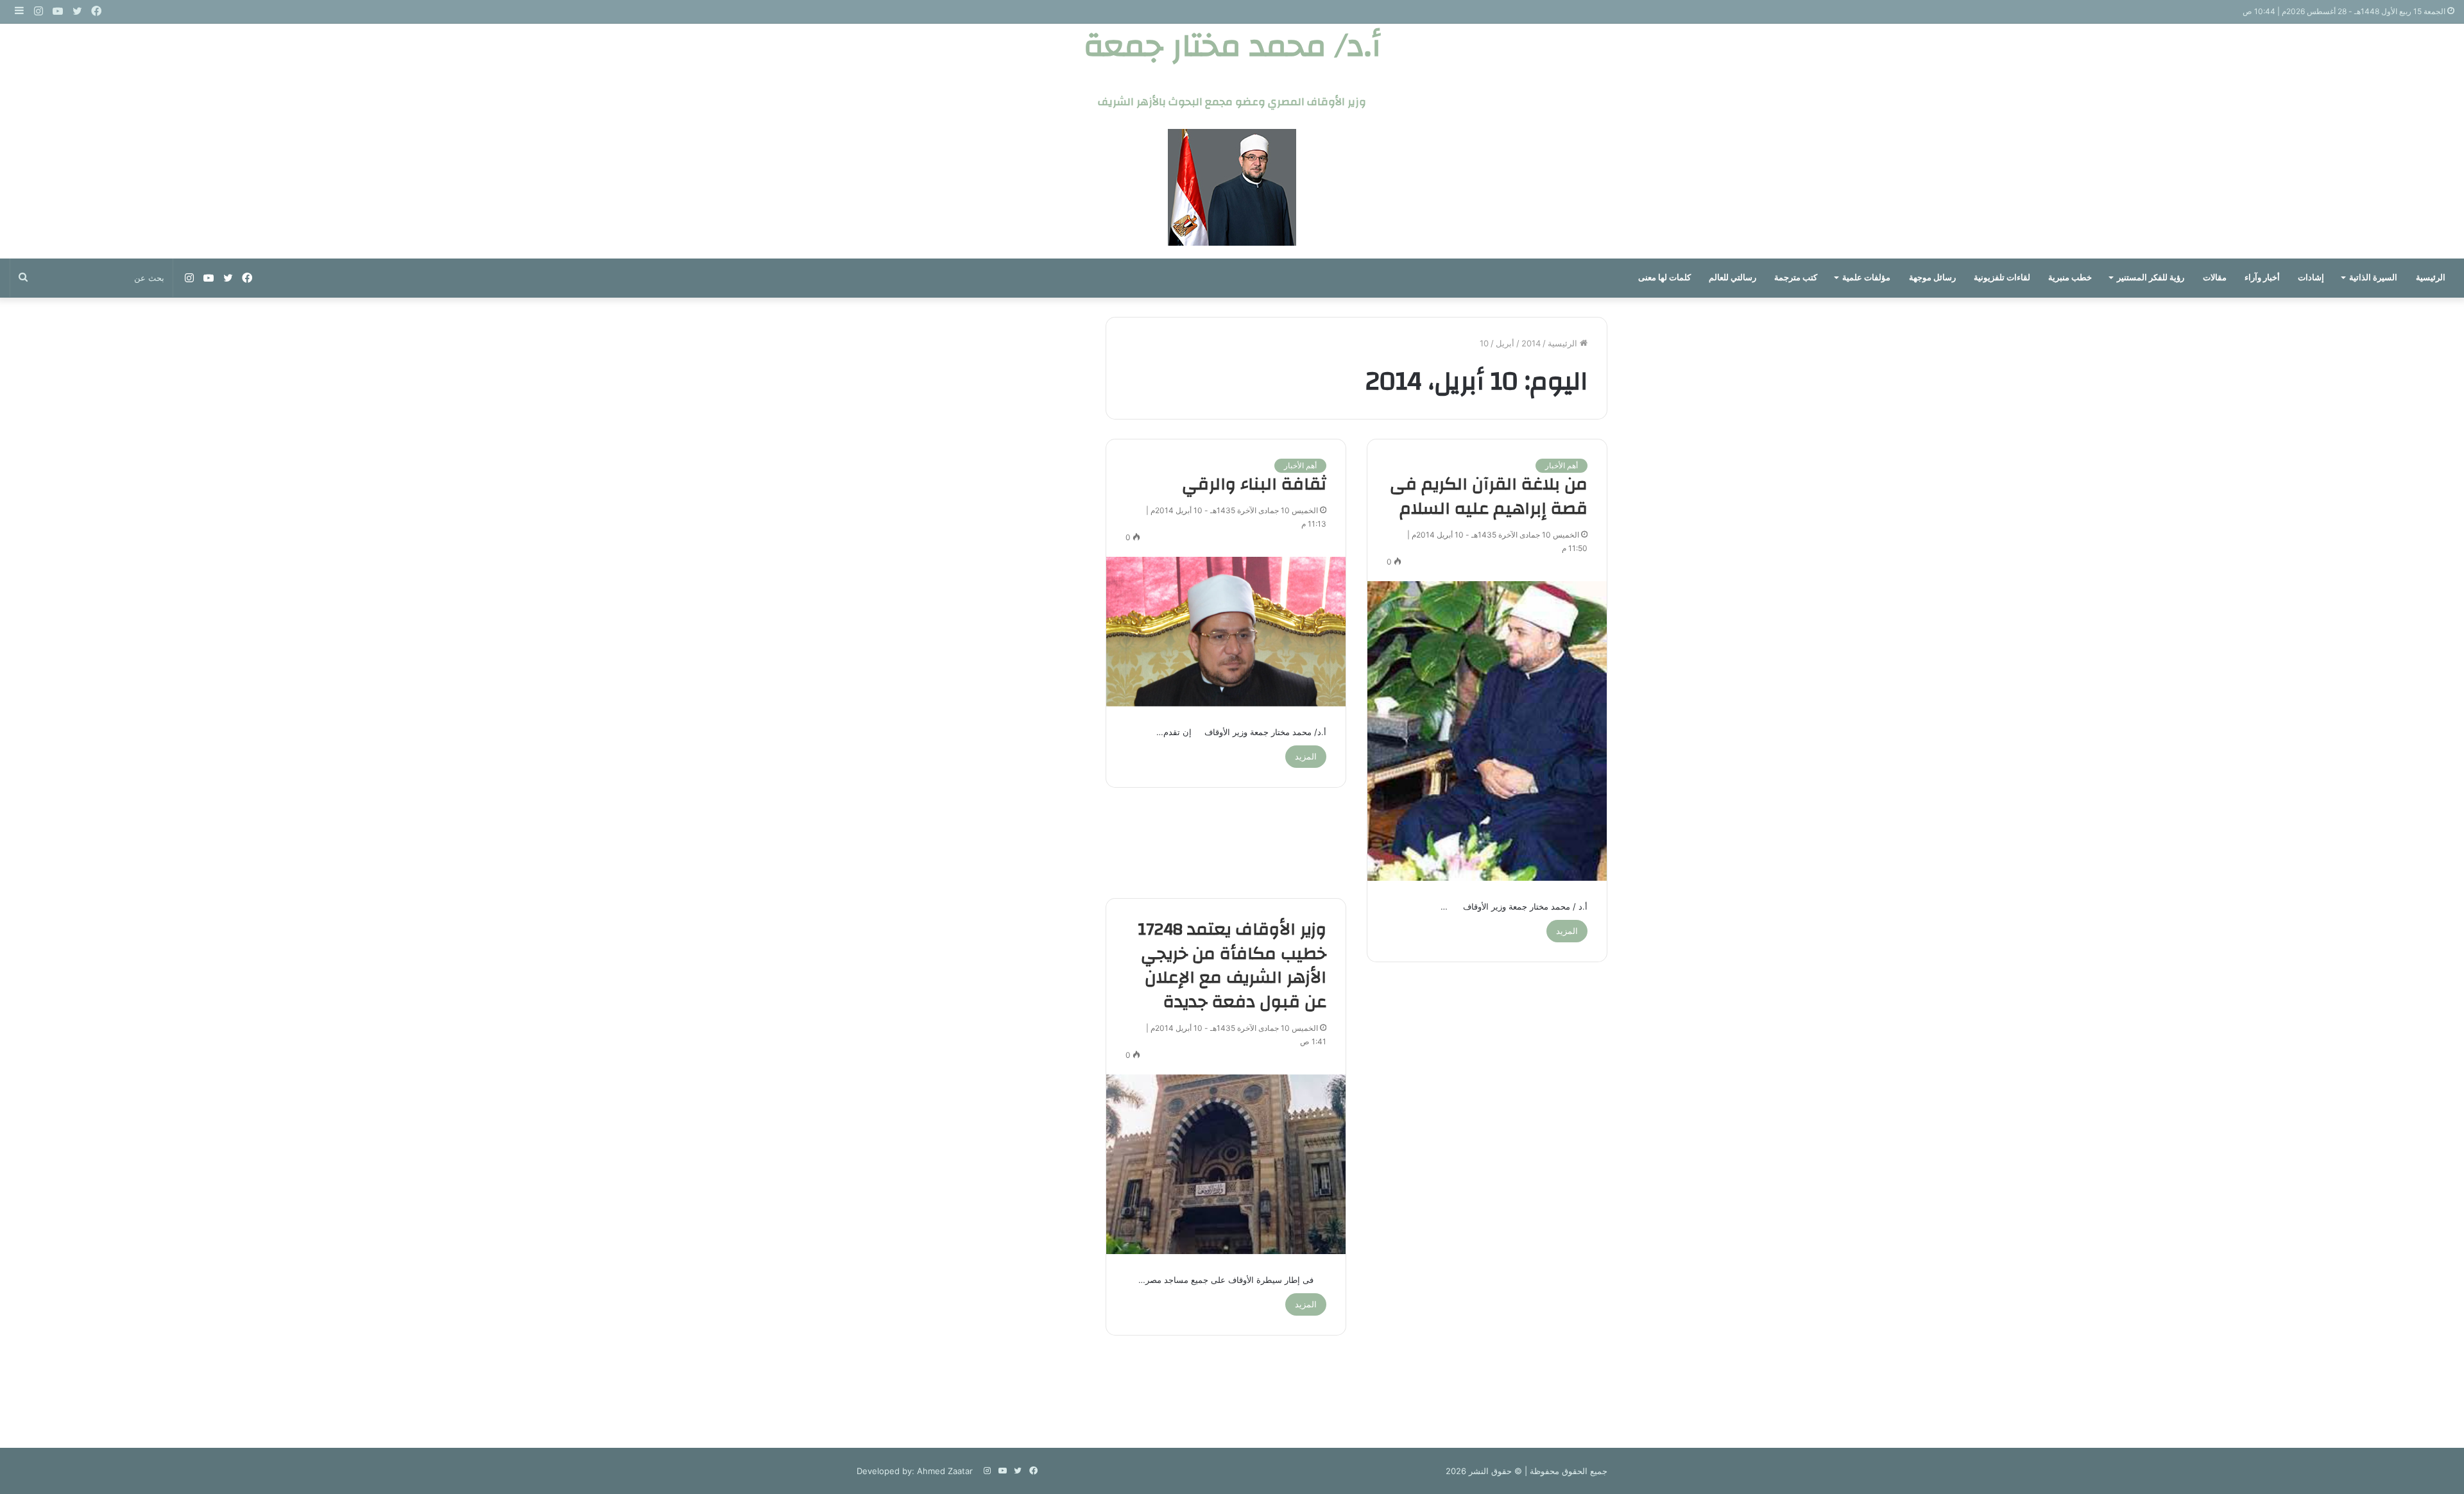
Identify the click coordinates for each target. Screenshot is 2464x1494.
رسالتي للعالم (1733, 277)
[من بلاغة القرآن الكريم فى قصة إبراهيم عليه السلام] (1487, 731)
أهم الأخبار (1561, 465)
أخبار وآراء (2262, 277)
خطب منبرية (2070, 277)
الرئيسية (2431, 277)
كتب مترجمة (1796, 277)
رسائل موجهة (1932, 277)
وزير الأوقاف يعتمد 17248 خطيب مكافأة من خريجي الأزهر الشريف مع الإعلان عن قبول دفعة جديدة (1232, 966)
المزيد (1567, 931)
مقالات (2215, 277)
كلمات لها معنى (1664, 277)
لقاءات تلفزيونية (2002, 277)
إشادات (2311, 277)
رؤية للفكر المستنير (2151, 277)
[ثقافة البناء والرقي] (1226, 632)
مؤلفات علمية (1866, 277)
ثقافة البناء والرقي (1254, 484)
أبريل (1505, 343)
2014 (1531, 343)
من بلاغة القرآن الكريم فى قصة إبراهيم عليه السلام (1489, 497)
